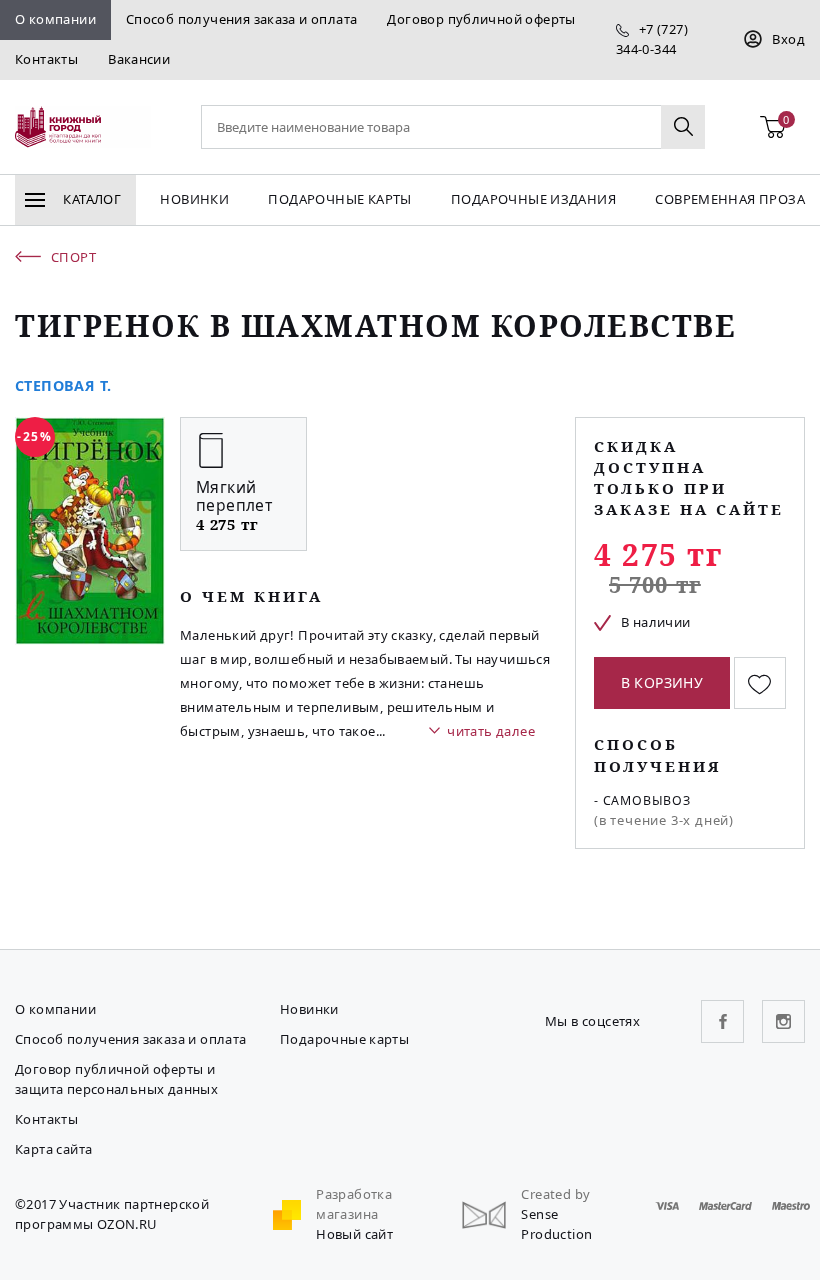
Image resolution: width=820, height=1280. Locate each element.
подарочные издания (533, 199)
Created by (555, 1194)
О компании (55, 19)
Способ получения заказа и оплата (241, 19)
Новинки (194, 199)
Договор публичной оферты (481, 19)
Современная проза (730, 199)
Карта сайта (53, 1149)
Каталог (90, 199)
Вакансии (139, 59)
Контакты (46, 59)
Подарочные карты (339, 199)
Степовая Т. (63, 385)
